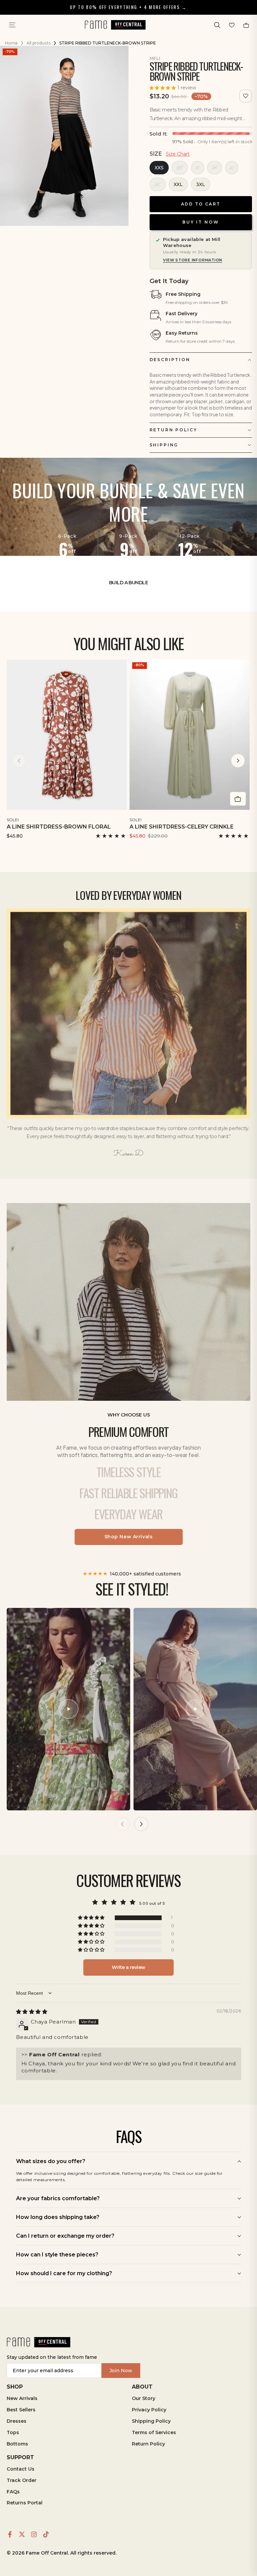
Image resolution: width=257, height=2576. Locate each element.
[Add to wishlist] (246, 96)
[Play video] (69, 1709)
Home (11, 43)
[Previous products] (19, 761)
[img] (32, 2012)
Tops (13, 2432)
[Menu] (12, 25)
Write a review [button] (128, 1967)
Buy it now (201, 222)
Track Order (22, 2480)
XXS (159, 168)
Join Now (121, 2371)
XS (180, 168)
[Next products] (238, 761)
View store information (193, 260)
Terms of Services (154, 2432)
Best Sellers (21, 2410)
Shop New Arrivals (129, 1537)
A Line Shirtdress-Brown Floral (59, 827)
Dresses (17, 2421)
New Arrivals (22, 2398)
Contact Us (21, 2469)
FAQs (13, 2492)
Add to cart (201, 204)
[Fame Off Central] (38, 2342)
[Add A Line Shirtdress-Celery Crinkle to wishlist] (245, 819)
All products (38, 43)
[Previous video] (122, 1824)
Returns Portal (25, 2503)
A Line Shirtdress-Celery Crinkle (182, 827)
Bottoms (17, 2444)
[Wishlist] (232, 25)
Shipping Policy (151, 2421)
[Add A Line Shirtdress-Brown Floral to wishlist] (123, 819)
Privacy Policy (149, 2410)
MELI (155, 58)
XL (158, 184)
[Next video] (141, 1824)
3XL (201, 184)
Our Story (144, 2398)
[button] (217, 25)
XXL (178, 184)
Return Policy (148, 2444)
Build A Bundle (128, 583)
